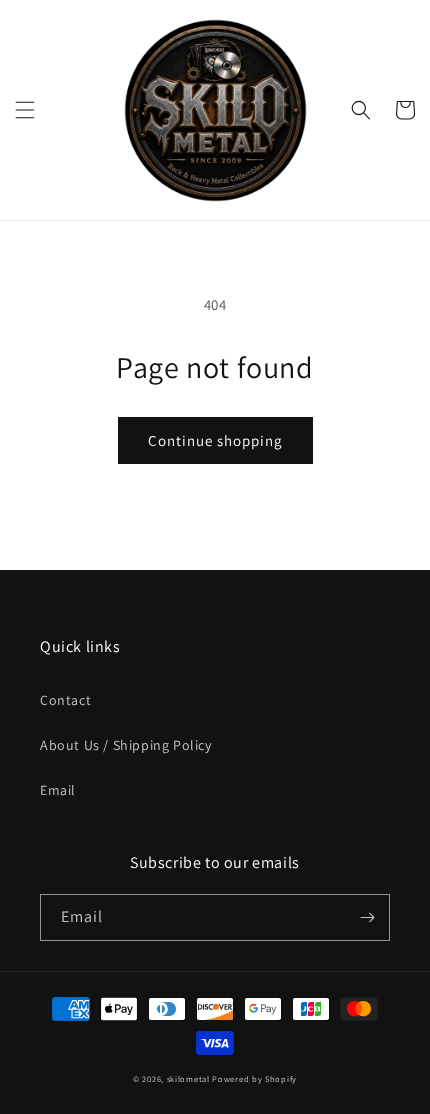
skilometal (188, 1078)
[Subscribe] (367, 917)
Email (58, 790)
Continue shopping (215, 440)
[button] (25, 110)
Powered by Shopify (254, 1078)
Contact (65, 700)
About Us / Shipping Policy (126, 745)
